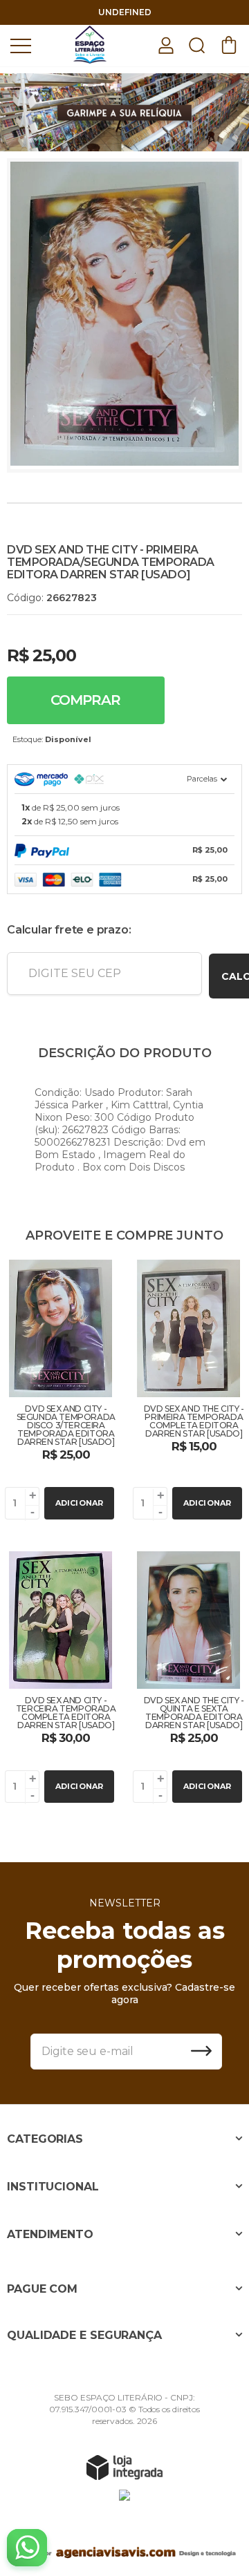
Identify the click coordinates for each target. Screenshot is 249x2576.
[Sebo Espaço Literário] (90, 45)
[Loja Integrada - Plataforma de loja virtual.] (124, 2467)
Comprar (85, 700)
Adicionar (80, 1503)
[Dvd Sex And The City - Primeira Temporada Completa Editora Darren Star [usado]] (188, 1392)
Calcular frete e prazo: (69, 930)
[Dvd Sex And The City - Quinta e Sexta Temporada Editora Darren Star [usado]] (188, 1679)
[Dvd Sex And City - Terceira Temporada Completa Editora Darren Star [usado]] (61, 1679)
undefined (125, 12)
